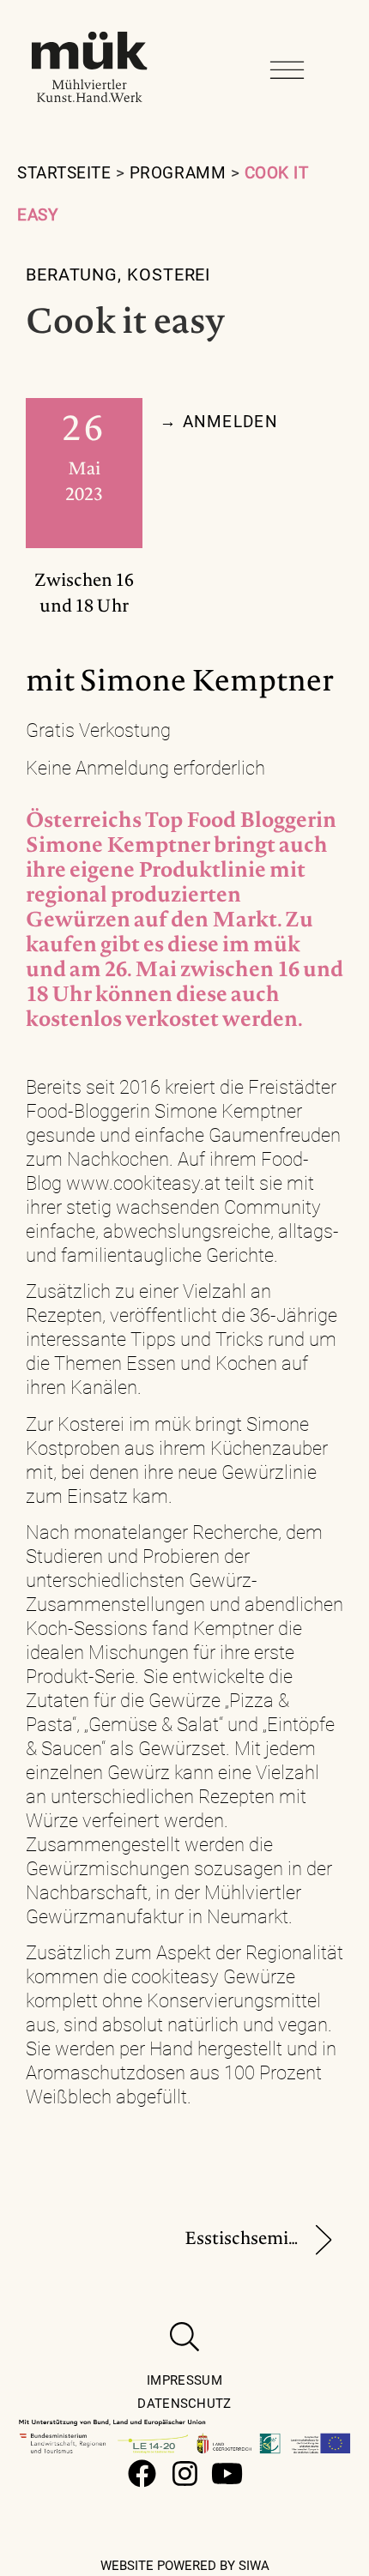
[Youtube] (228, 2473)
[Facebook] (142, 2473)
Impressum (184, 2380)
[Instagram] (185, 2473)
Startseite (64, 173)
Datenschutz (184, 2404)
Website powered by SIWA (185, 2566)
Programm (178, 173)
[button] (287, 70)
